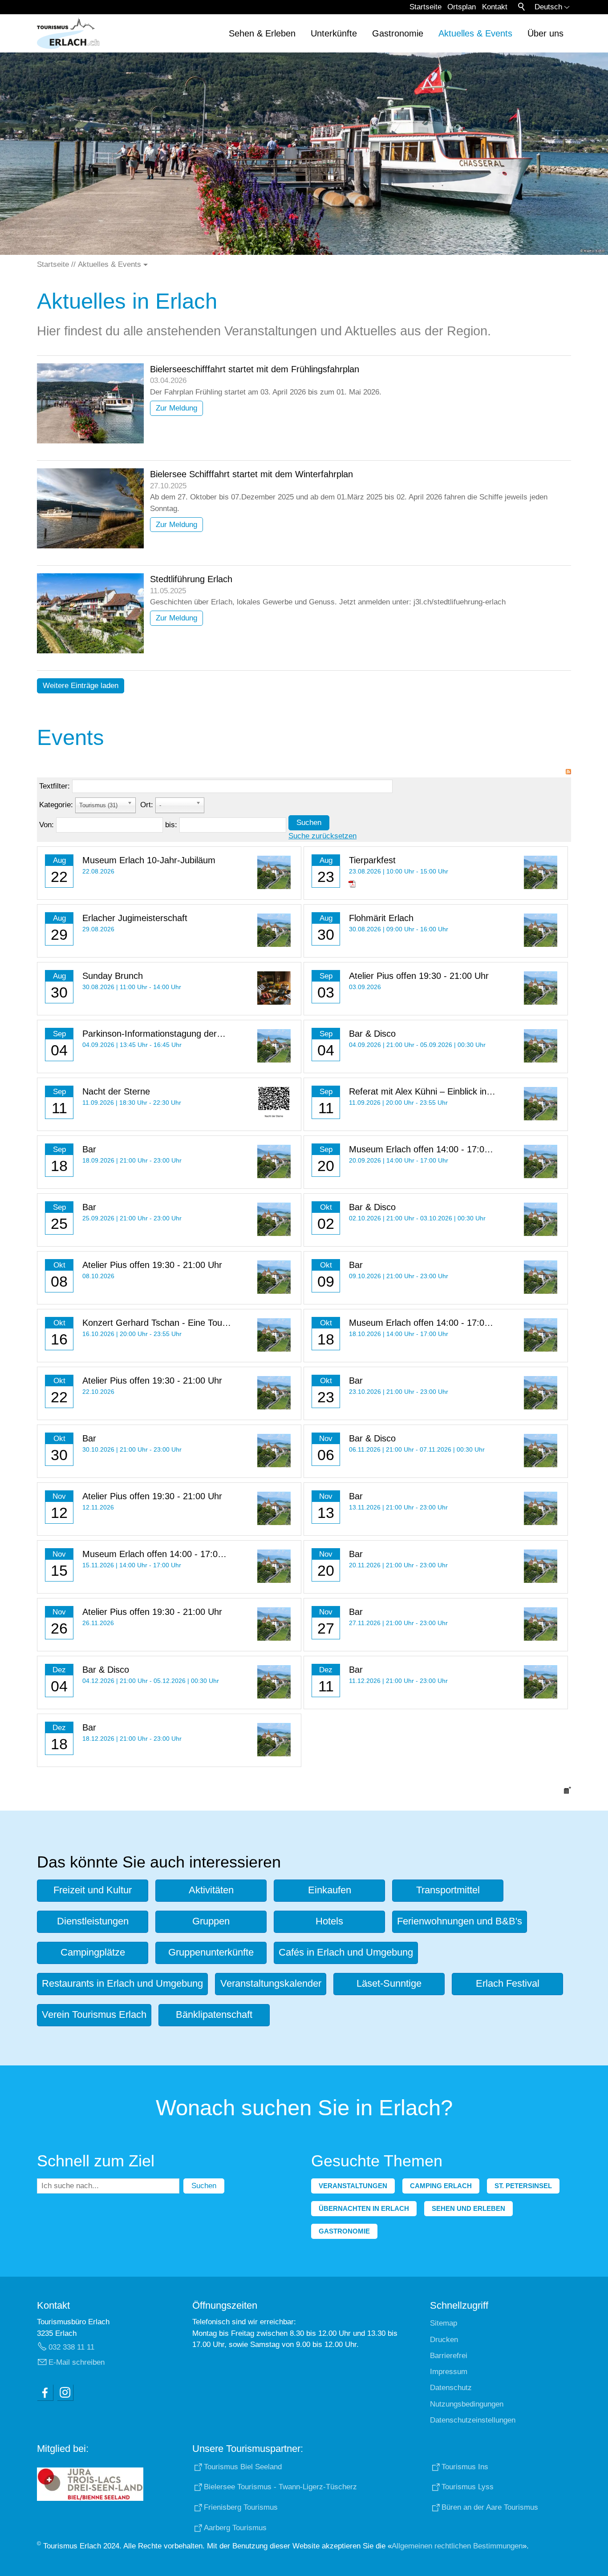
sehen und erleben (468, 2208)
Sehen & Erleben (262, 33)
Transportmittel (448, 1890)
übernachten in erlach (364, 2208)
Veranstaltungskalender (271, 1983)
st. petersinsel (523, 2186)
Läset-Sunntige (389, 1983)
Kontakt (495, 7)
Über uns (545, 33)
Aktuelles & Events (475, 33)
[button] (45, 2392)
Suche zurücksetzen (322, 836)
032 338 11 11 (71, 2347)
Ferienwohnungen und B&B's (460, 1921)
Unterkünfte (334, 33)
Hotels (329, 1921)
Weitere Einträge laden (81, 686)
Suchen (309, 823)
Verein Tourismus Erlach (94, 2015)
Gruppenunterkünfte (211, 1952)
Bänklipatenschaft (214, 2015)
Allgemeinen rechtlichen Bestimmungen (457, 2546)
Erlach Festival (508, 1983)
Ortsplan (462, 7)
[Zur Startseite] (68, 33)
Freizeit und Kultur (93, 1890)
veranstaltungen (353, 2186)
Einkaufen (330, 1890)
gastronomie (344, 2231)
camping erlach (441, 2186)
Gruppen (211, 1921)
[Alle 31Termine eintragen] (567, 1790)
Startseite (426, 7)
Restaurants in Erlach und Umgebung (122, 1983)
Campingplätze (93, 1952)
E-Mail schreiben (77, 2362)
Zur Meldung (176, 408)
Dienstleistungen (93, 1921)
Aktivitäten (211, 1890)
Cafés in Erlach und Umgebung (346, 1952)
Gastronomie (398, 33)
